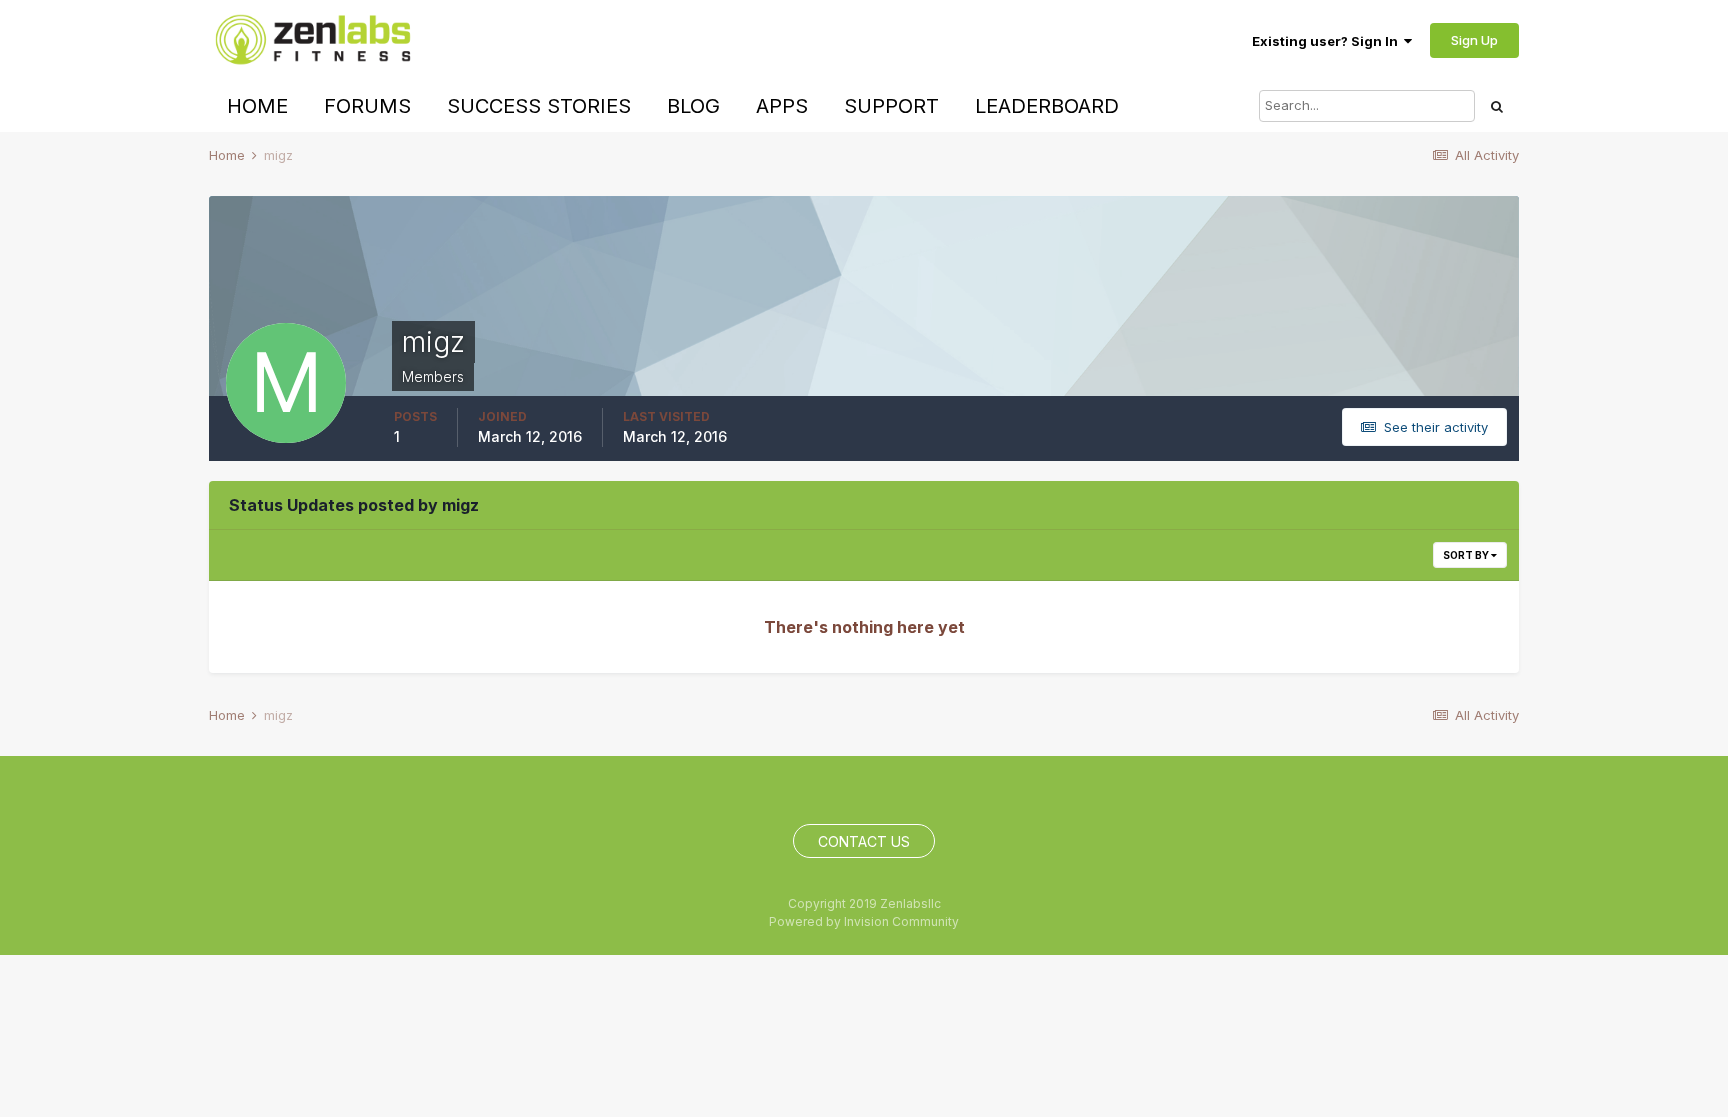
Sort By (1467, 555)
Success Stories (539, 106)
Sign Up (1474, 40)
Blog (693, 106)
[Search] (1497, 106)
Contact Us (864, 841)
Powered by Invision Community (864, 921)
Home (257, 106)
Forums (367, 106)
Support (891, 106)
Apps (782, 106)
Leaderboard (1047, 106)
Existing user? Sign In (1328, 41)
